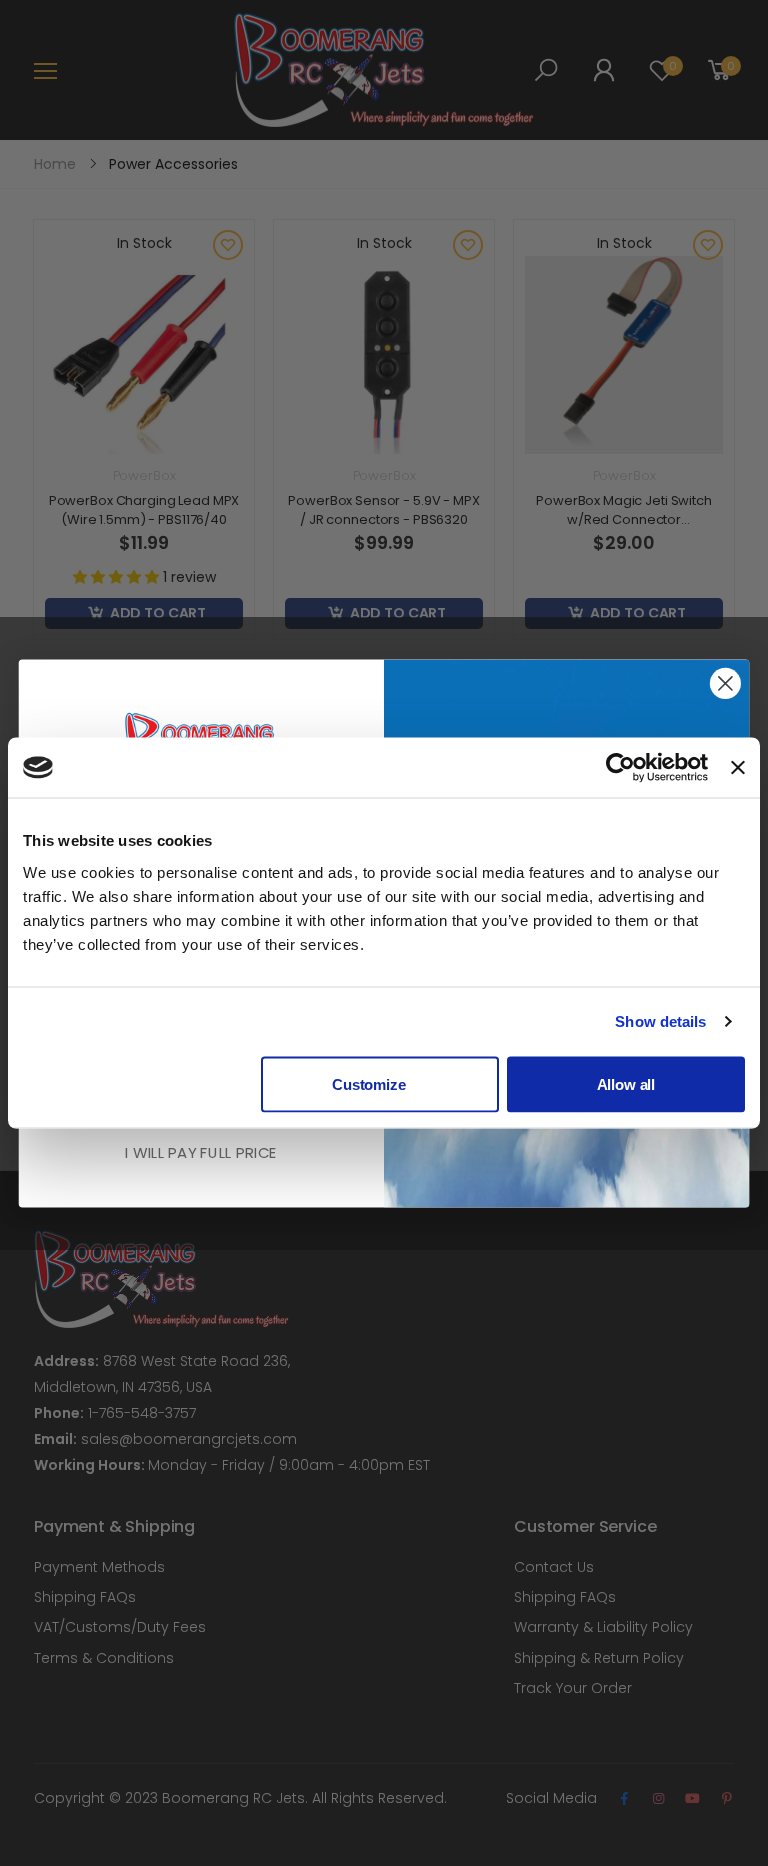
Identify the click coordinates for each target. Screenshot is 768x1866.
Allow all (626, 1083)
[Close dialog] (725, 683)
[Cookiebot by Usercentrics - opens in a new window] (620, 768)
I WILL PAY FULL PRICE (201, 1152)
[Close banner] (738, 768)
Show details (660, 1021)
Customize (369, 1083)
